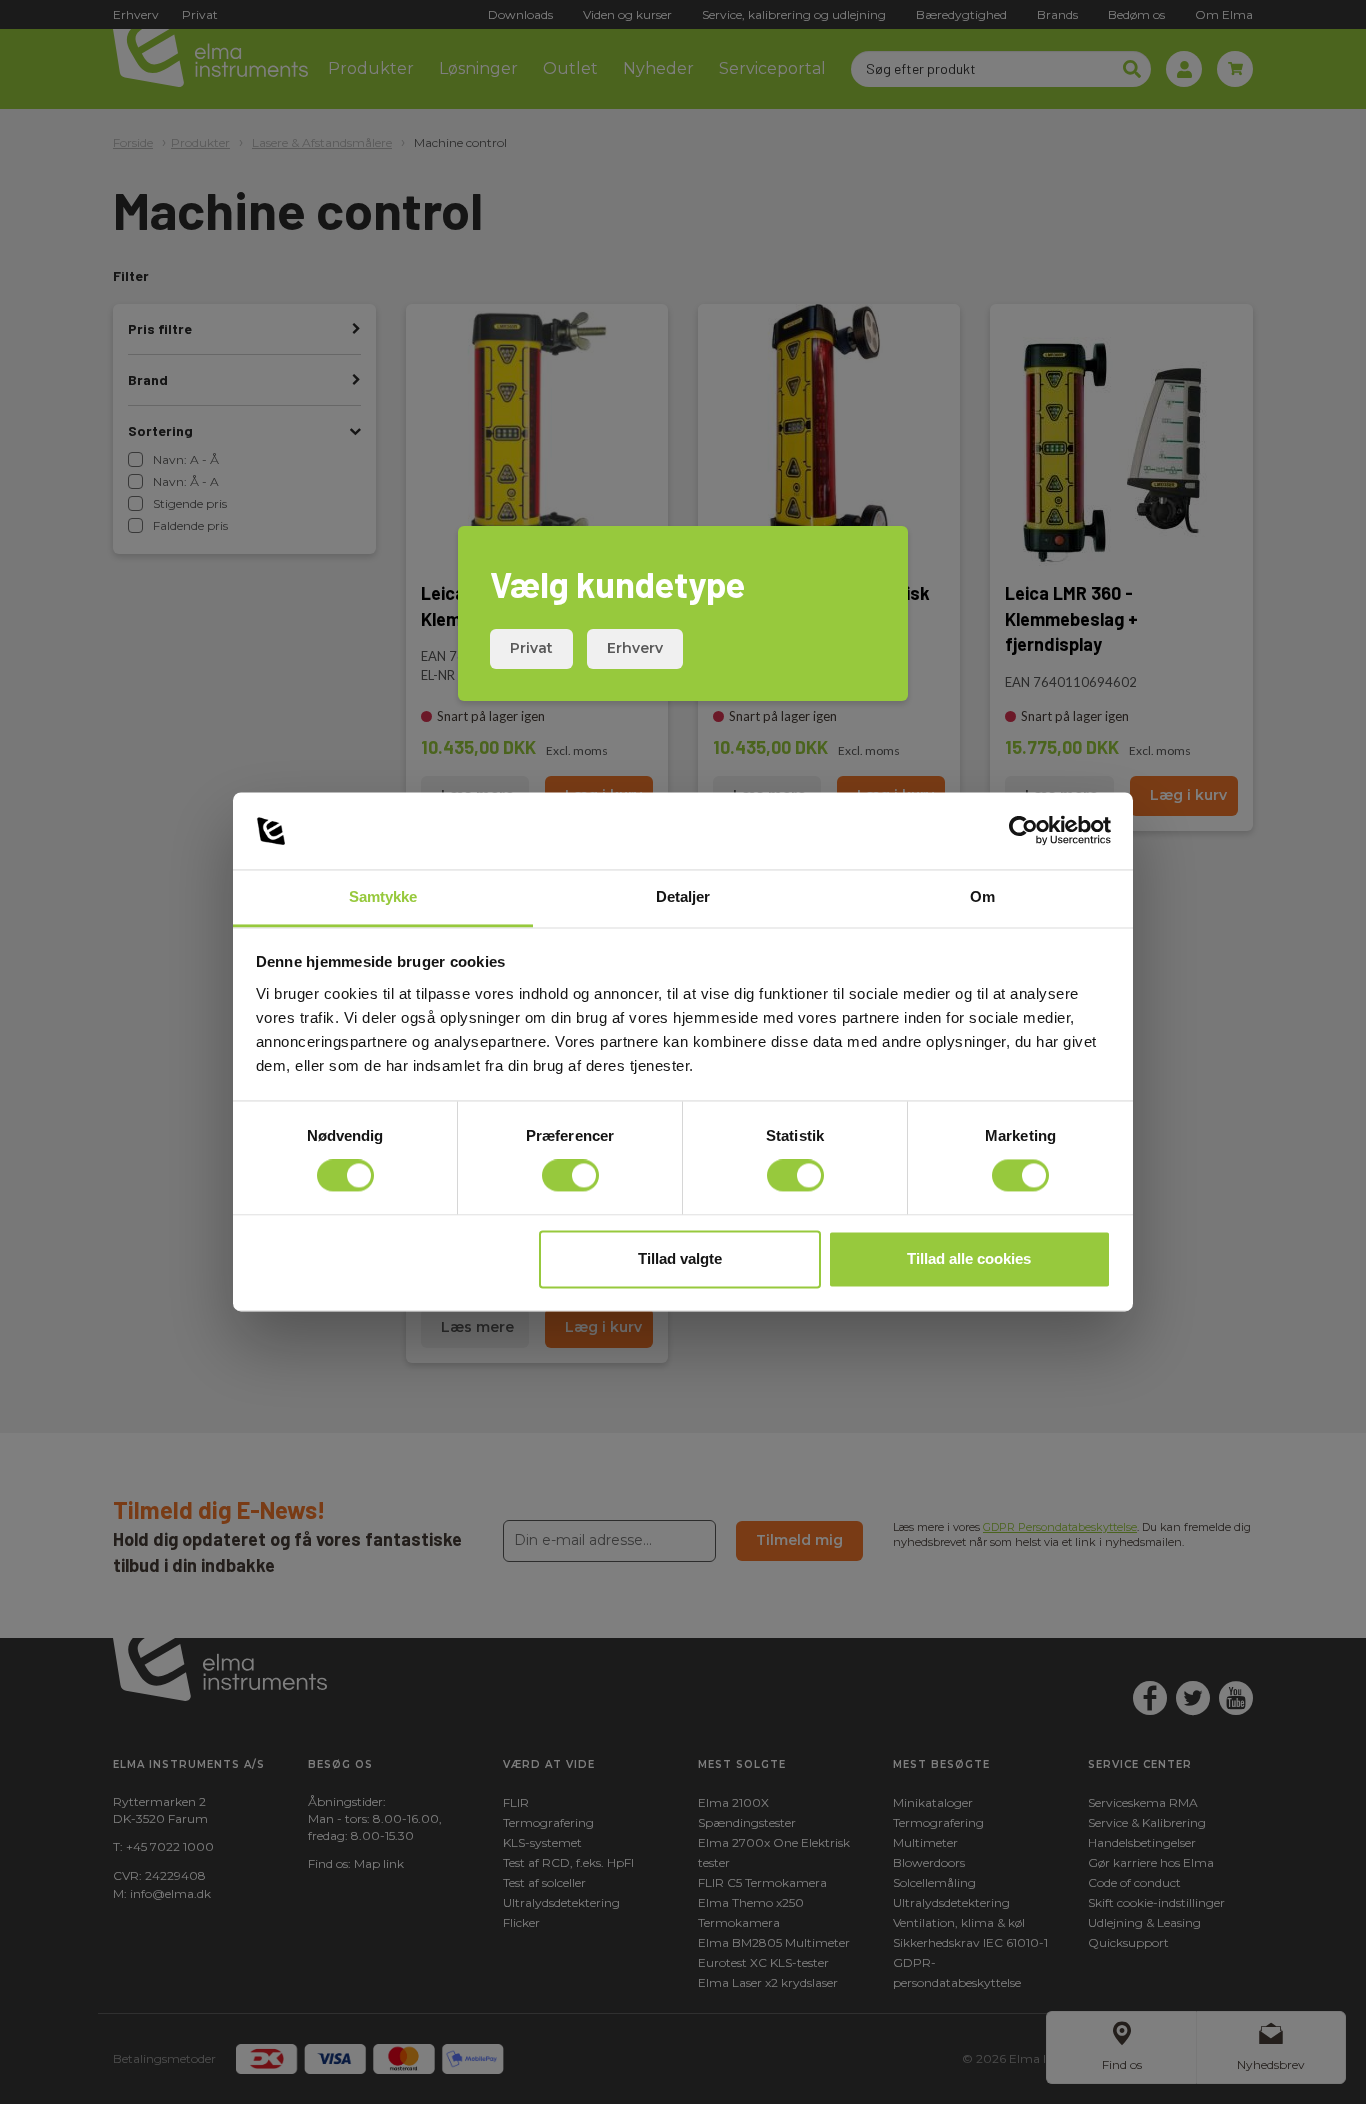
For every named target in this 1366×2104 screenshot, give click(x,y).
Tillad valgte (680, 1258)
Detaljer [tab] (683, 896)
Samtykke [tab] (383, 896)
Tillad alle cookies (969, 1258)
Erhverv (635, 648)
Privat (531, 648)
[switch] (570, 1176)
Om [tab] (982, 896)
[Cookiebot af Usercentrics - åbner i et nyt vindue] (1023, 831)
